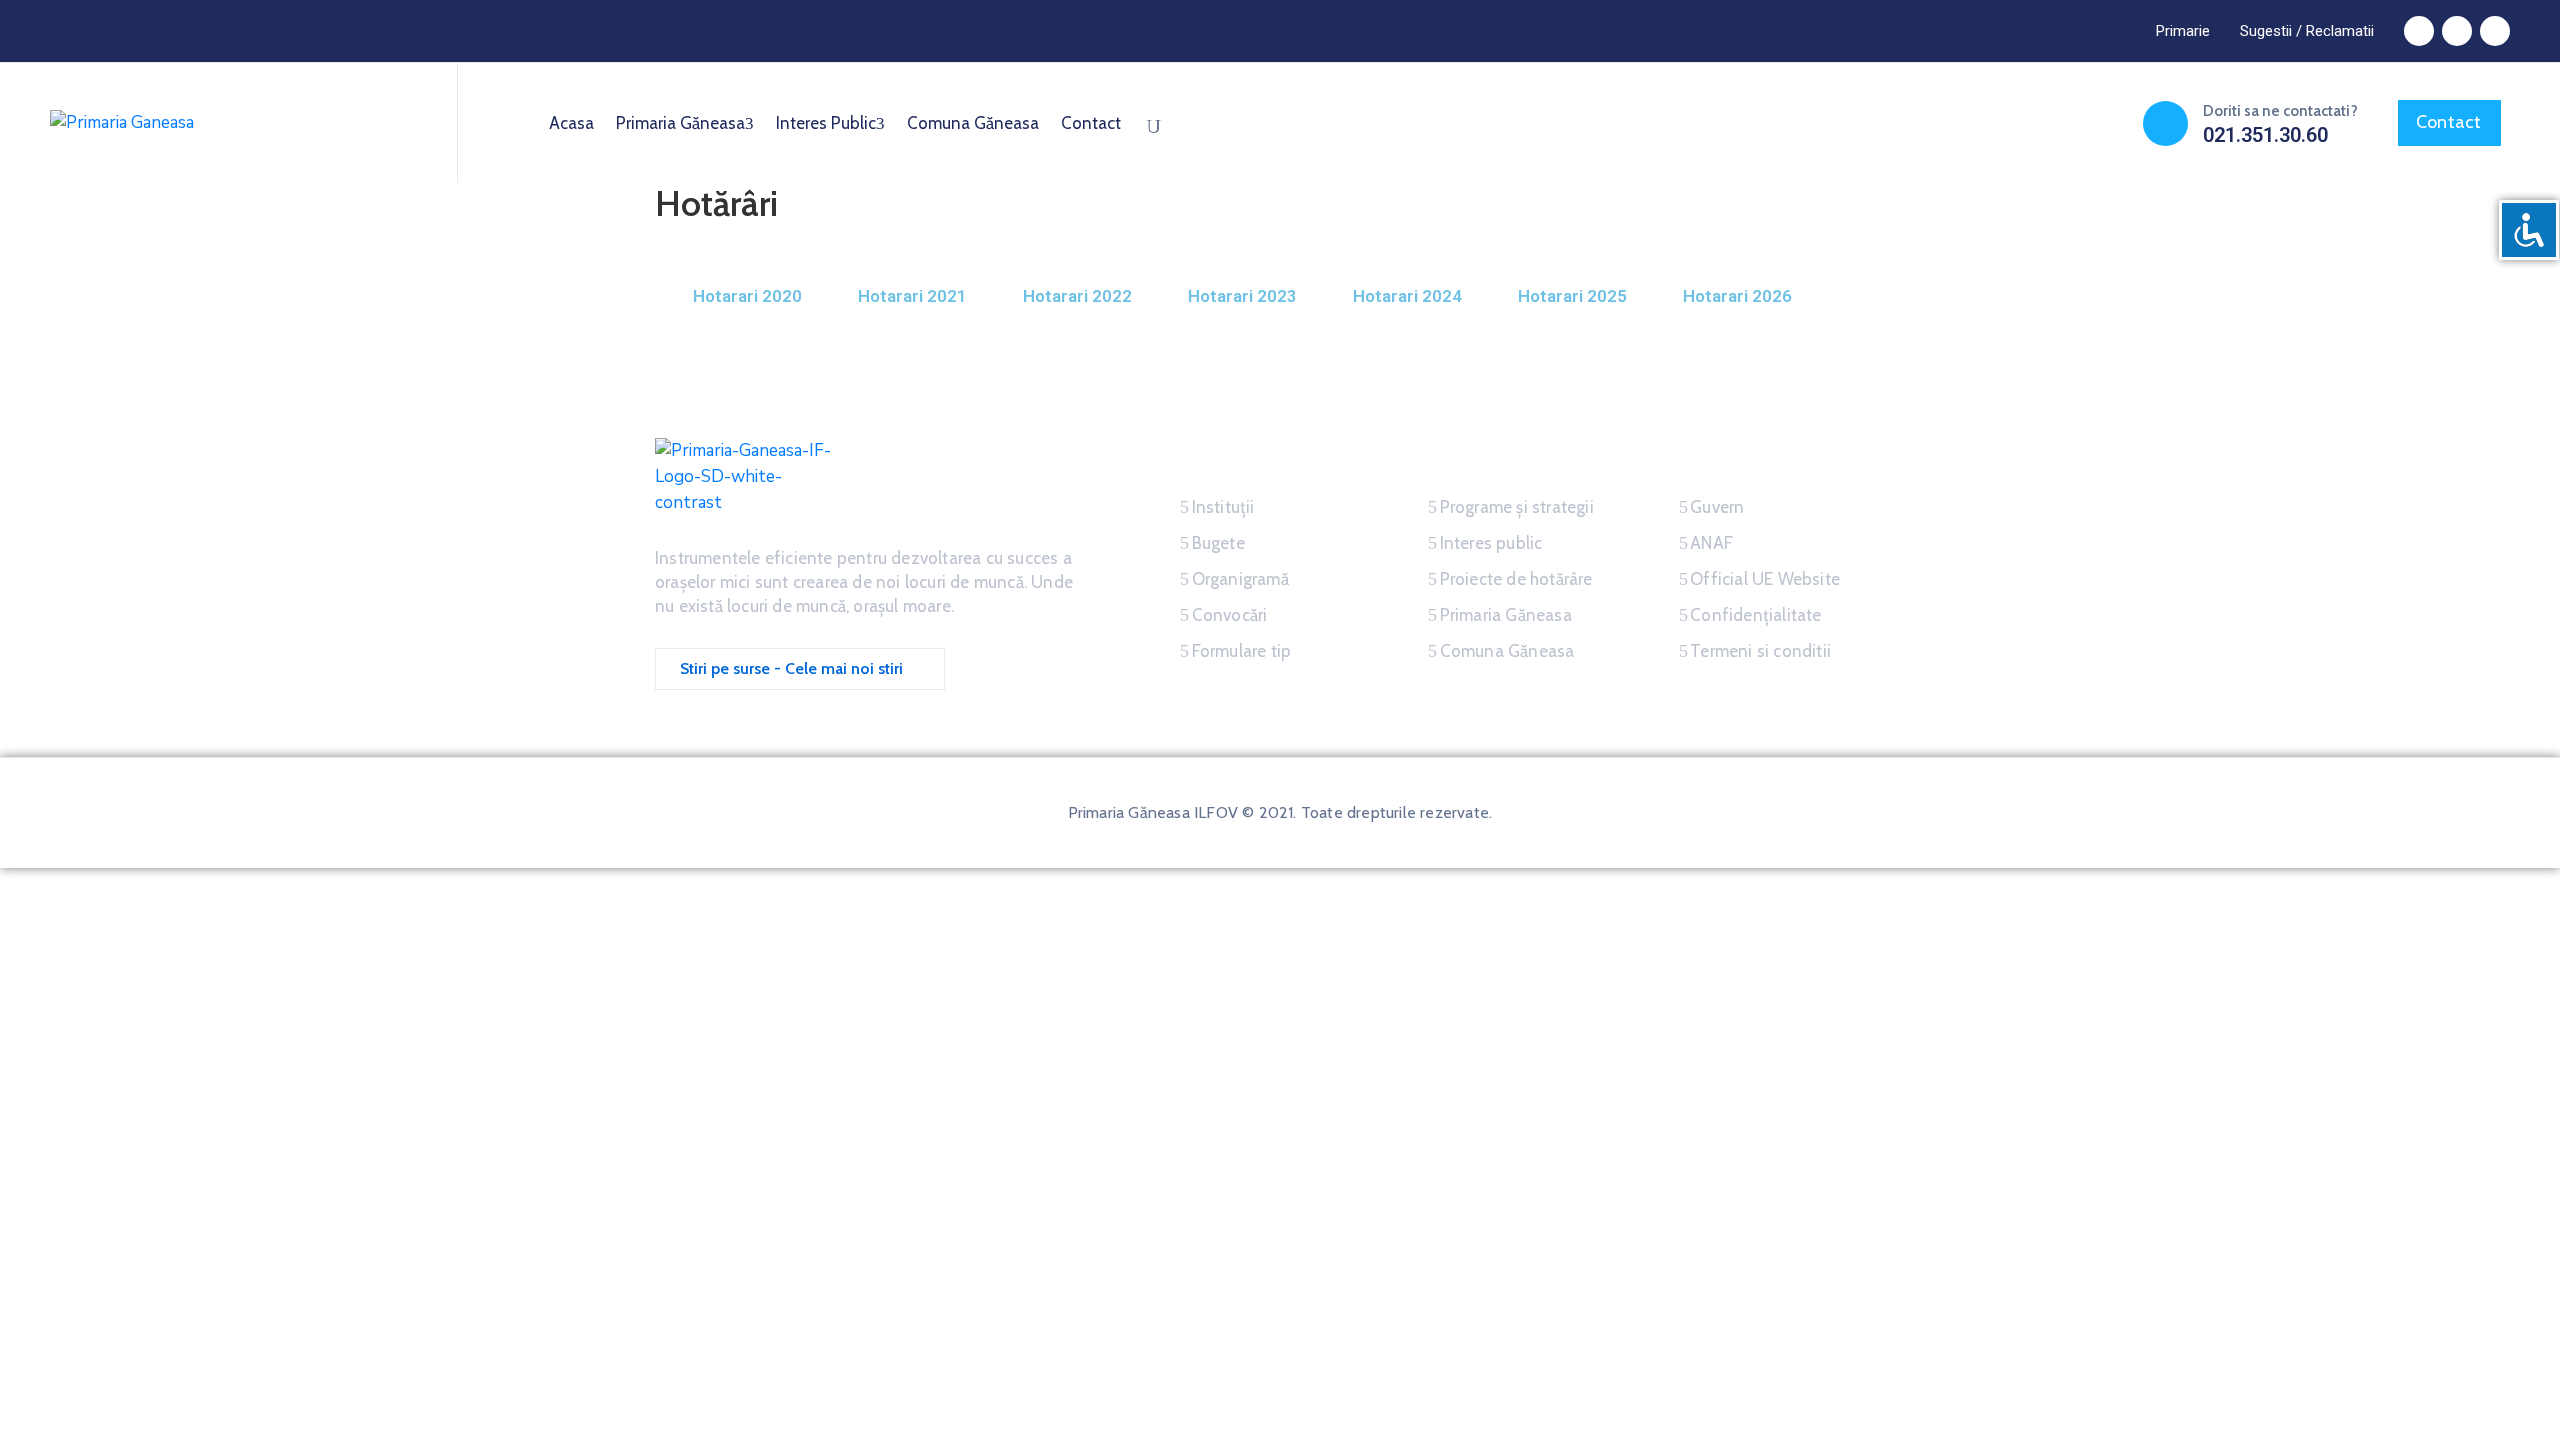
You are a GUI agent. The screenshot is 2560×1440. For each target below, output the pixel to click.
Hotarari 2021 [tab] (912, 296)
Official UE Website (1765, 579)
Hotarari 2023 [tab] (1242, 296)
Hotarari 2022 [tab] (1077, 296)
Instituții (1223, 507)
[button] (2183, 31)
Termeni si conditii (1760, 651)
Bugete (1218, 543)
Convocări (1230, 615)
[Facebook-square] (2419, 31)
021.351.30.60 (2265, 135)
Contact (1091, 123)
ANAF (1711, 543)
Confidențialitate (1755, 615)
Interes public (826, 123)
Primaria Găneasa (680, 123)
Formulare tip (1242, 651)
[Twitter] (2457, 31)
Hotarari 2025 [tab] (1572, 296)
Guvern (1717, 507)
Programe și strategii (1517, 507)
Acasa (571, 123)
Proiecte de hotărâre (1516, 579)
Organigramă (1240, 579)
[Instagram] (2495, 31)
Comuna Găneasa (973, 123)
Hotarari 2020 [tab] (747, 296)
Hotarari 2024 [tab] (1407, 296)
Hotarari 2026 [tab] (1737, 296)
